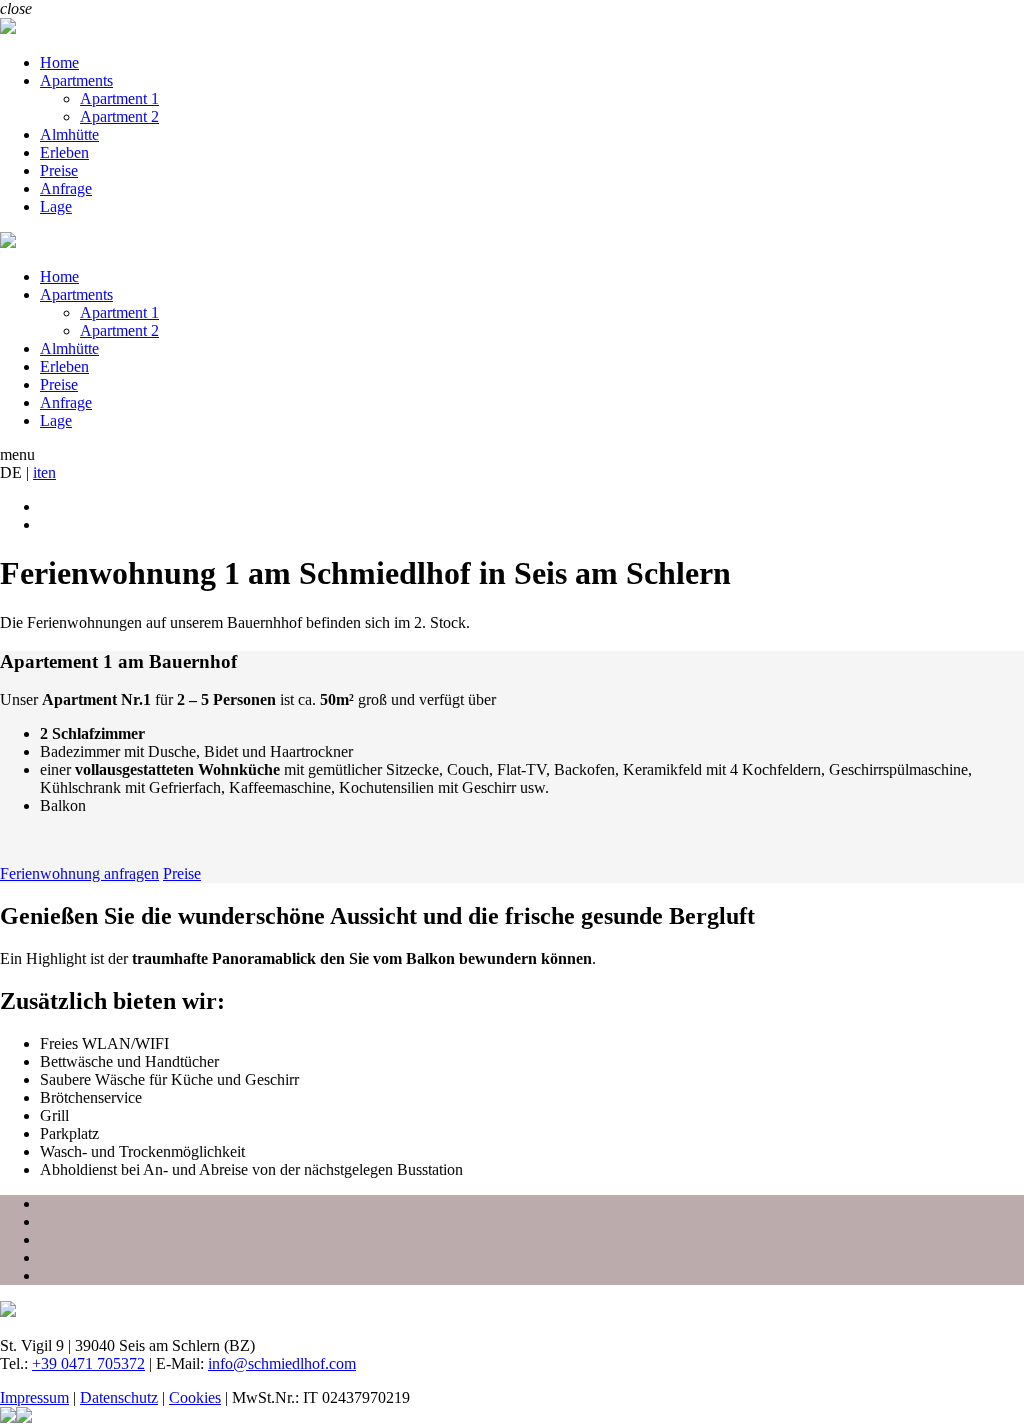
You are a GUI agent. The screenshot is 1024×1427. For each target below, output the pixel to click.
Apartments (76, 80)
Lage (56, 206)
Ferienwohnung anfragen (79, 873)
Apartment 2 (119, 116)
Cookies (195, 1397)
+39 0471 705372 (88, 1363)
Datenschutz (119, 1397)
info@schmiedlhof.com (282, 1363)
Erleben (64, 152)
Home (59, 62)
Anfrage (66, 188)
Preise (59, 170)
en (48, 472)
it (37, 472)
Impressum (34, 1397)
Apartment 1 (119, 98)
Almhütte (69, 134)
